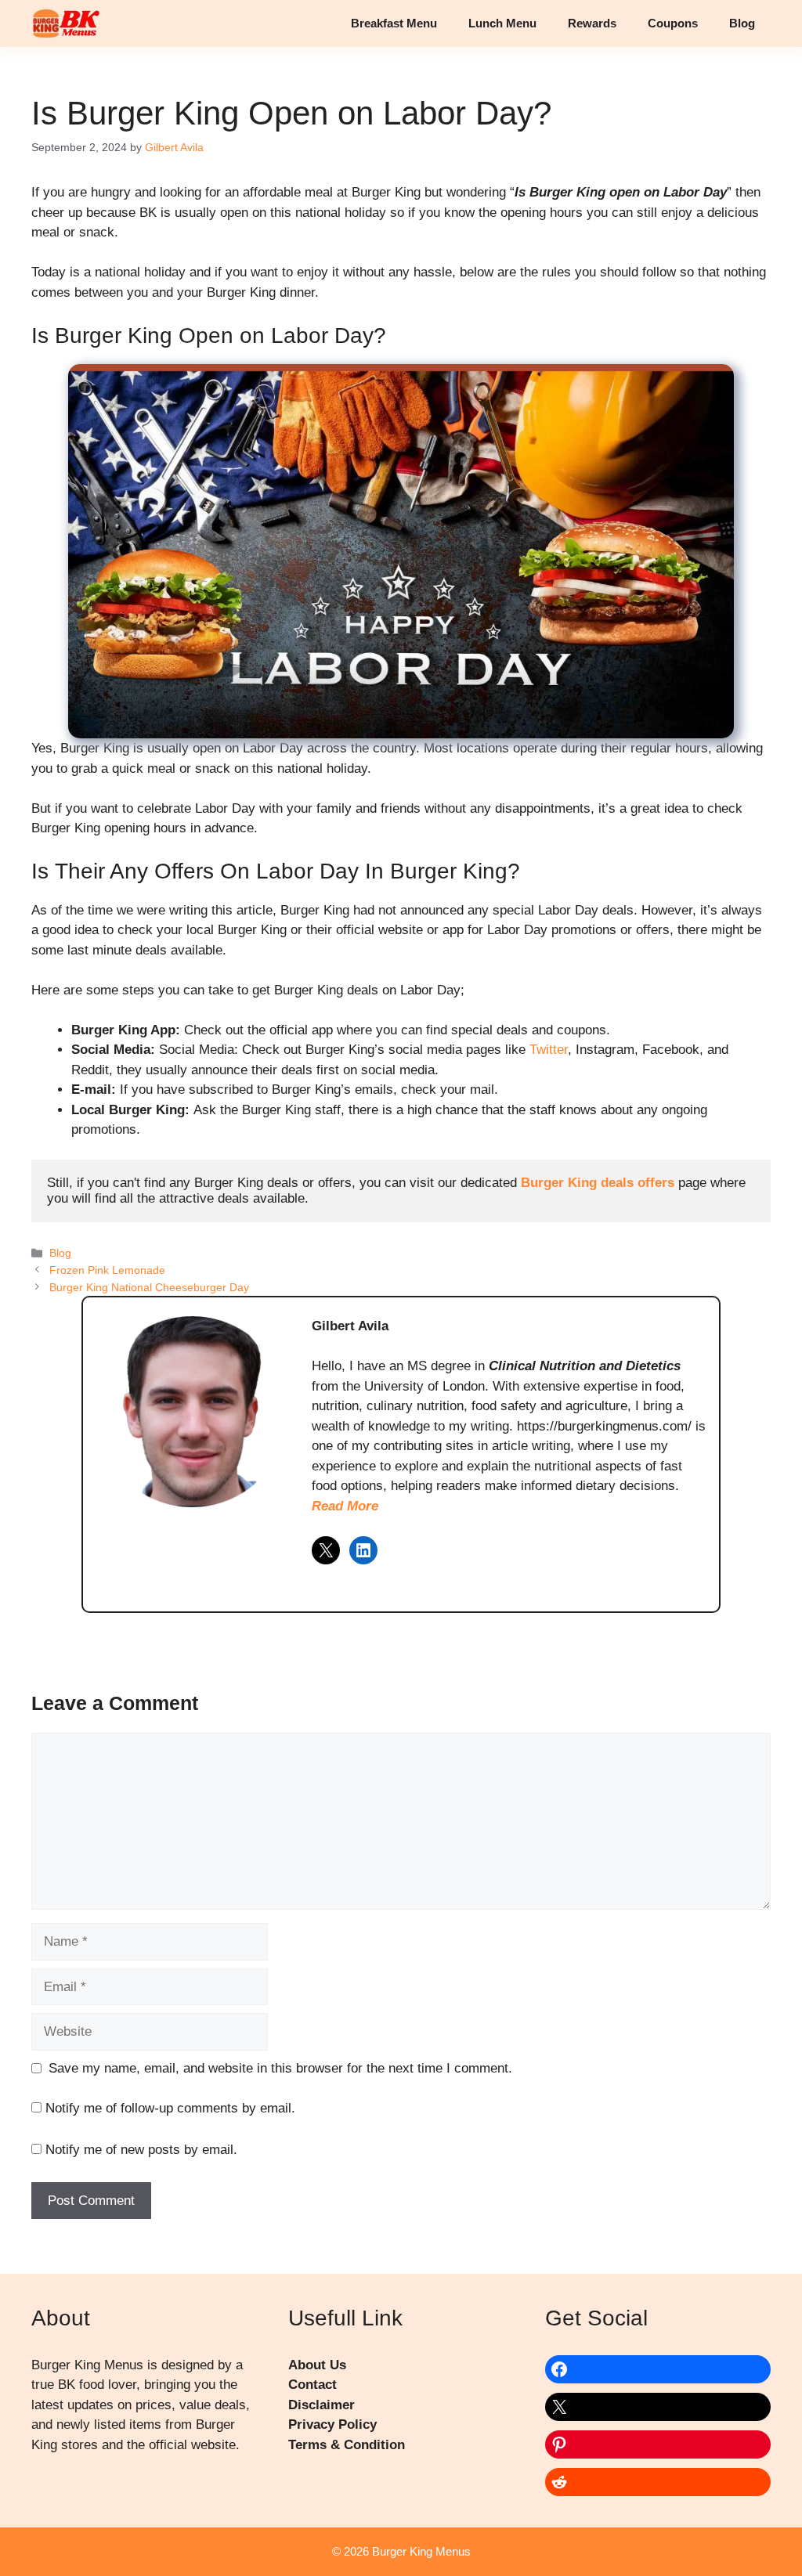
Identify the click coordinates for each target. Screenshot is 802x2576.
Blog (742, 23)
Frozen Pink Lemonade (107, 1270)
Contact (312, 2385)
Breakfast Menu (394, 23)
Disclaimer (322, 2405)
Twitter (549, 1050)
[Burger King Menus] (65, 23)
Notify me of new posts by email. (141, 2150)
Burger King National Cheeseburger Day (149, 1287)
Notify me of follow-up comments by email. (170, 2108)
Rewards (592, 23)
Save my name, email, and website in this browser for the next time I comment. (280, 2068)
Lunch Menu (502, 23)
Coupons (673, 23)
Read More (345, 1506)
